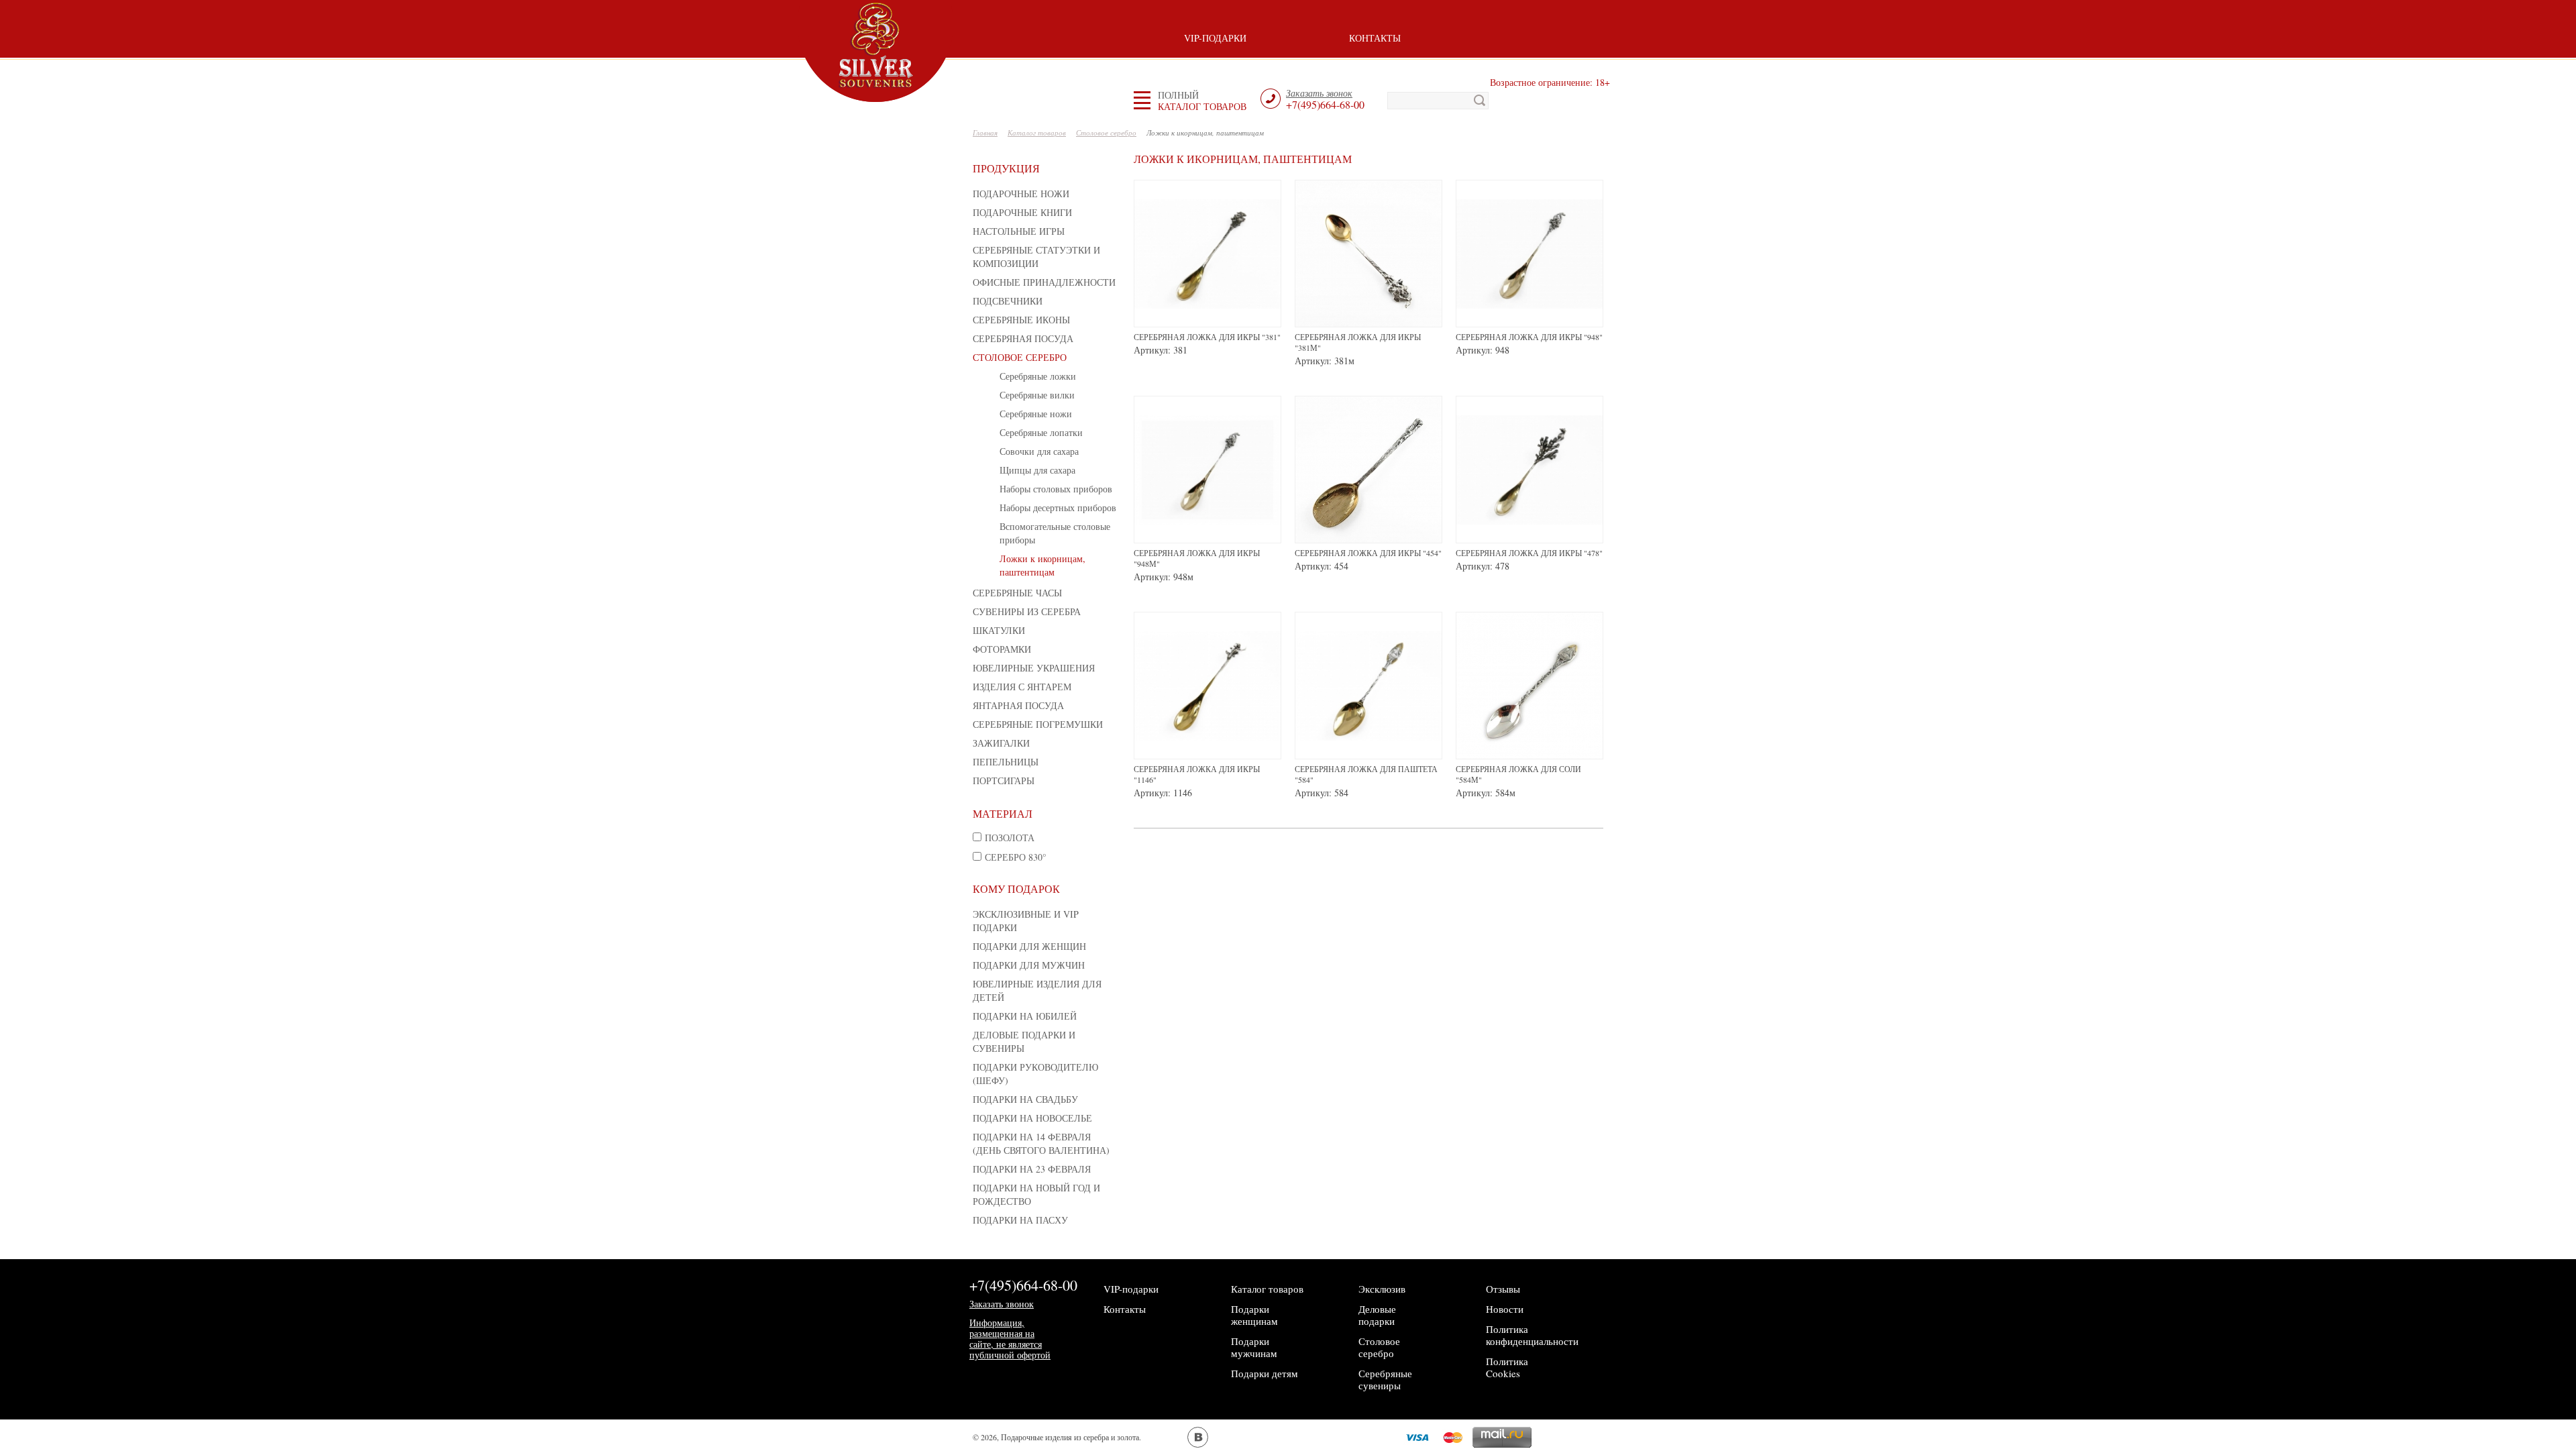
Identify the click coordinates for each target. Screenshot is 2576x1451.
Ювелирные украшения (1034, 668)
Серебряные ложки (1038, 376)
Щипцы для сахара (1037, 470)
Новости (1505, 1309)
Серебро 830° (1016, 857)
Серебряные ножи (1036, 414)
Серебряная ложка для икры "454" (1368, 553)
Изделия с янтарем (1022, 687)
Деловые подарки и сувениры (1024, 1041)
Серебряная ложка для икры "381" (1207, 337)
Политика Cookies (1507, 1367)
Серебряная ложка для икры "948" (1529, 337)
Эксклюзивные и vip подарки (1026, 921)
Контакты (1375, 38)
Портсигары (1004, 781)
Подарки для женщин (1029, 946)
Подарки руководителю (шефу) (1035, 1074)
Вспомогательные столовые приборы (1055, 533)
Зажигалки (1001, 743)
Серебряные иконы (1021, 320)
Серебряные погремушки (1038, 724)
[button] (1202, 101)
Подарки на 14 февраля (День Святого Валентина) (1041, 1143)
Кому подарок (1016, 889)
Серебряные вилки (1037, 395)
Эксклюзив (1382, 1289)
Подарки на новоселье (1032, 1118)
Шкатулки (999, 630)
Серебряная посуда (1023, 338)
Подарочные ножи (1021, 194)
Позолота (1010, 838)
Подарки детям (1265, 1373)
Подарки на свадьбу (1025, 1099)
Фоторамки (1002, 649)
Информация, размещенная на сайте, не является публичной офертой (1010, 1339)
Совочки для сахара (1039, 451)
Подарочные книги (1022, 212)
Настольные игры (1019, 231)
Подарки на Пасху (1020, 1220)
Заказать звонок (1002, 1304)
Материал (1003, 813)
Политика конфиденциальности (1532, 1335)
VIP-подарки (1215, 38)
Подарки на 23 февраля (1032, 1169)
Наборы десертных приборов (1058, 507)
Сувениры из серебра (1027, 611)
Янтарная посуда (1018, 705)
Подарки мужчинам (1254, 1347)
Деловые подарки (1377, 1315)
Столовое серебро (1020, 357)
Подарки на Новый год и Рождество (1036, 1194)
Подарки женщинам (1254, 1315)
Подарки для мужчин (1029, 965)
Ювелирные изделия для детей (1037, 990)
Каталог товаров (1267, 1289)
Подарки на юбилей (1025, 1016)
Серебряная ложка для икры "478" (1529, 553)
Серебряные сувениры (1385, 1379)
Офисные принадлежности (1044, 282)
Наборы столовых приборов (1056, 489)
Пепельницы (1006, 762)
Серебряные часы (1017, 593)
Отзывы (1503, 1289)
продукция (1006, 168)
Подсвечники (1008, 301)
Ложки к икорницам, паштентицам (1042, 565)
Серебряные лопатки (1041, 432)
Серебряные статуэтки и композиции (1036, 257)
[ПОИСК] (1480, 101)
